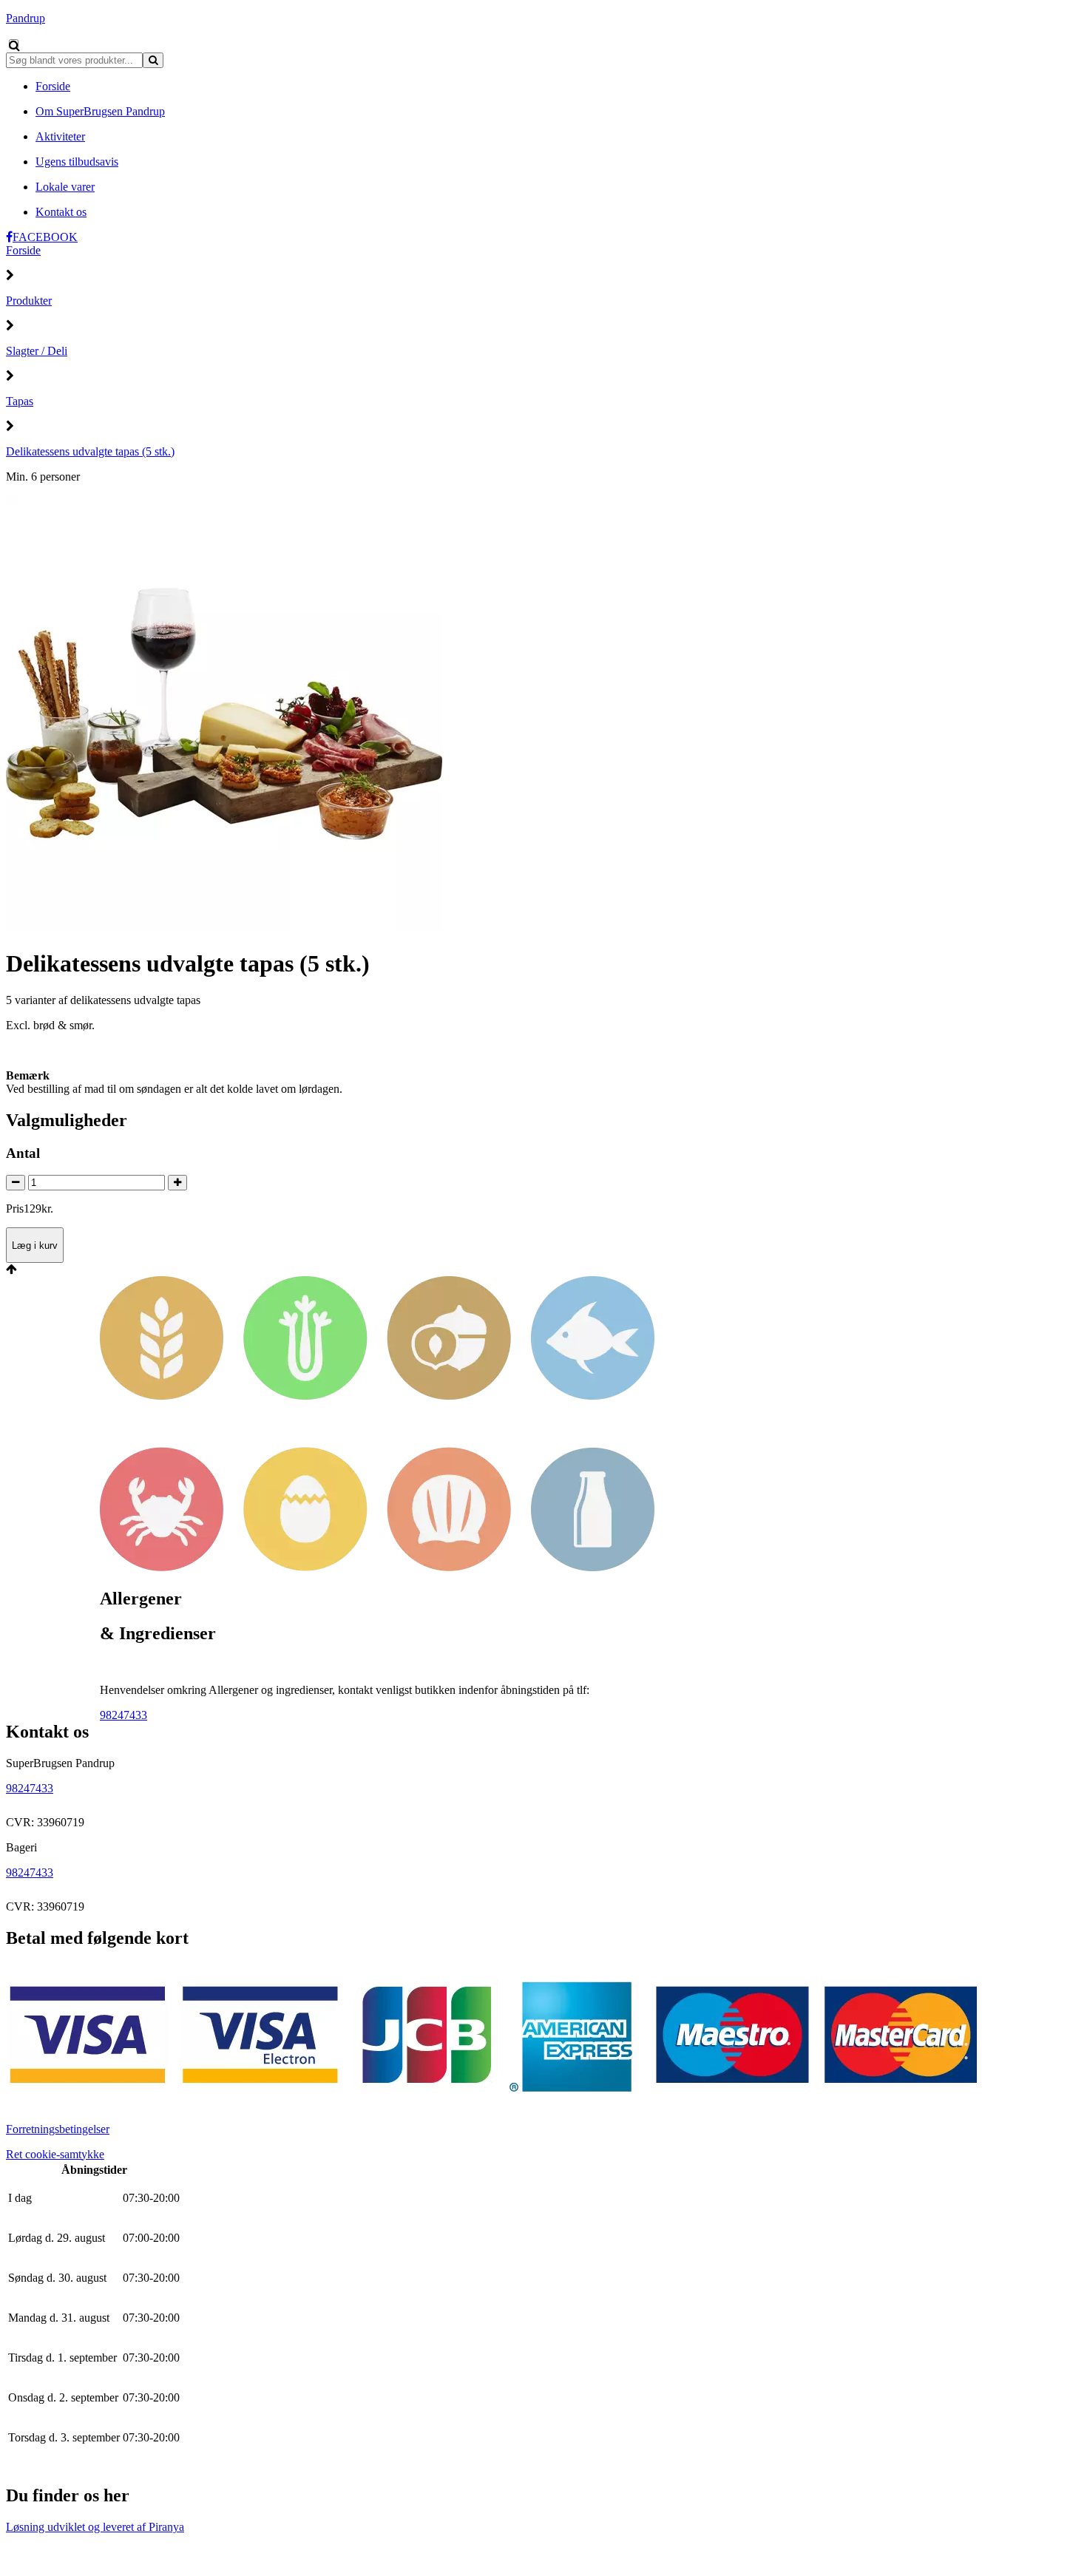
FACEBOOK (45, 237)
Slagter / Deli (37, 351)
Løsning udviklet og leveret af (95, 2527)
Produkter (29, 301)
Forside (23, 250)
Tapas (20, 401)
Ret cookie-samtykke (55, 2154)
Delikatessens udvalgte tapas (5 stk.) (90, 451)
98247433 (123, 1715)
